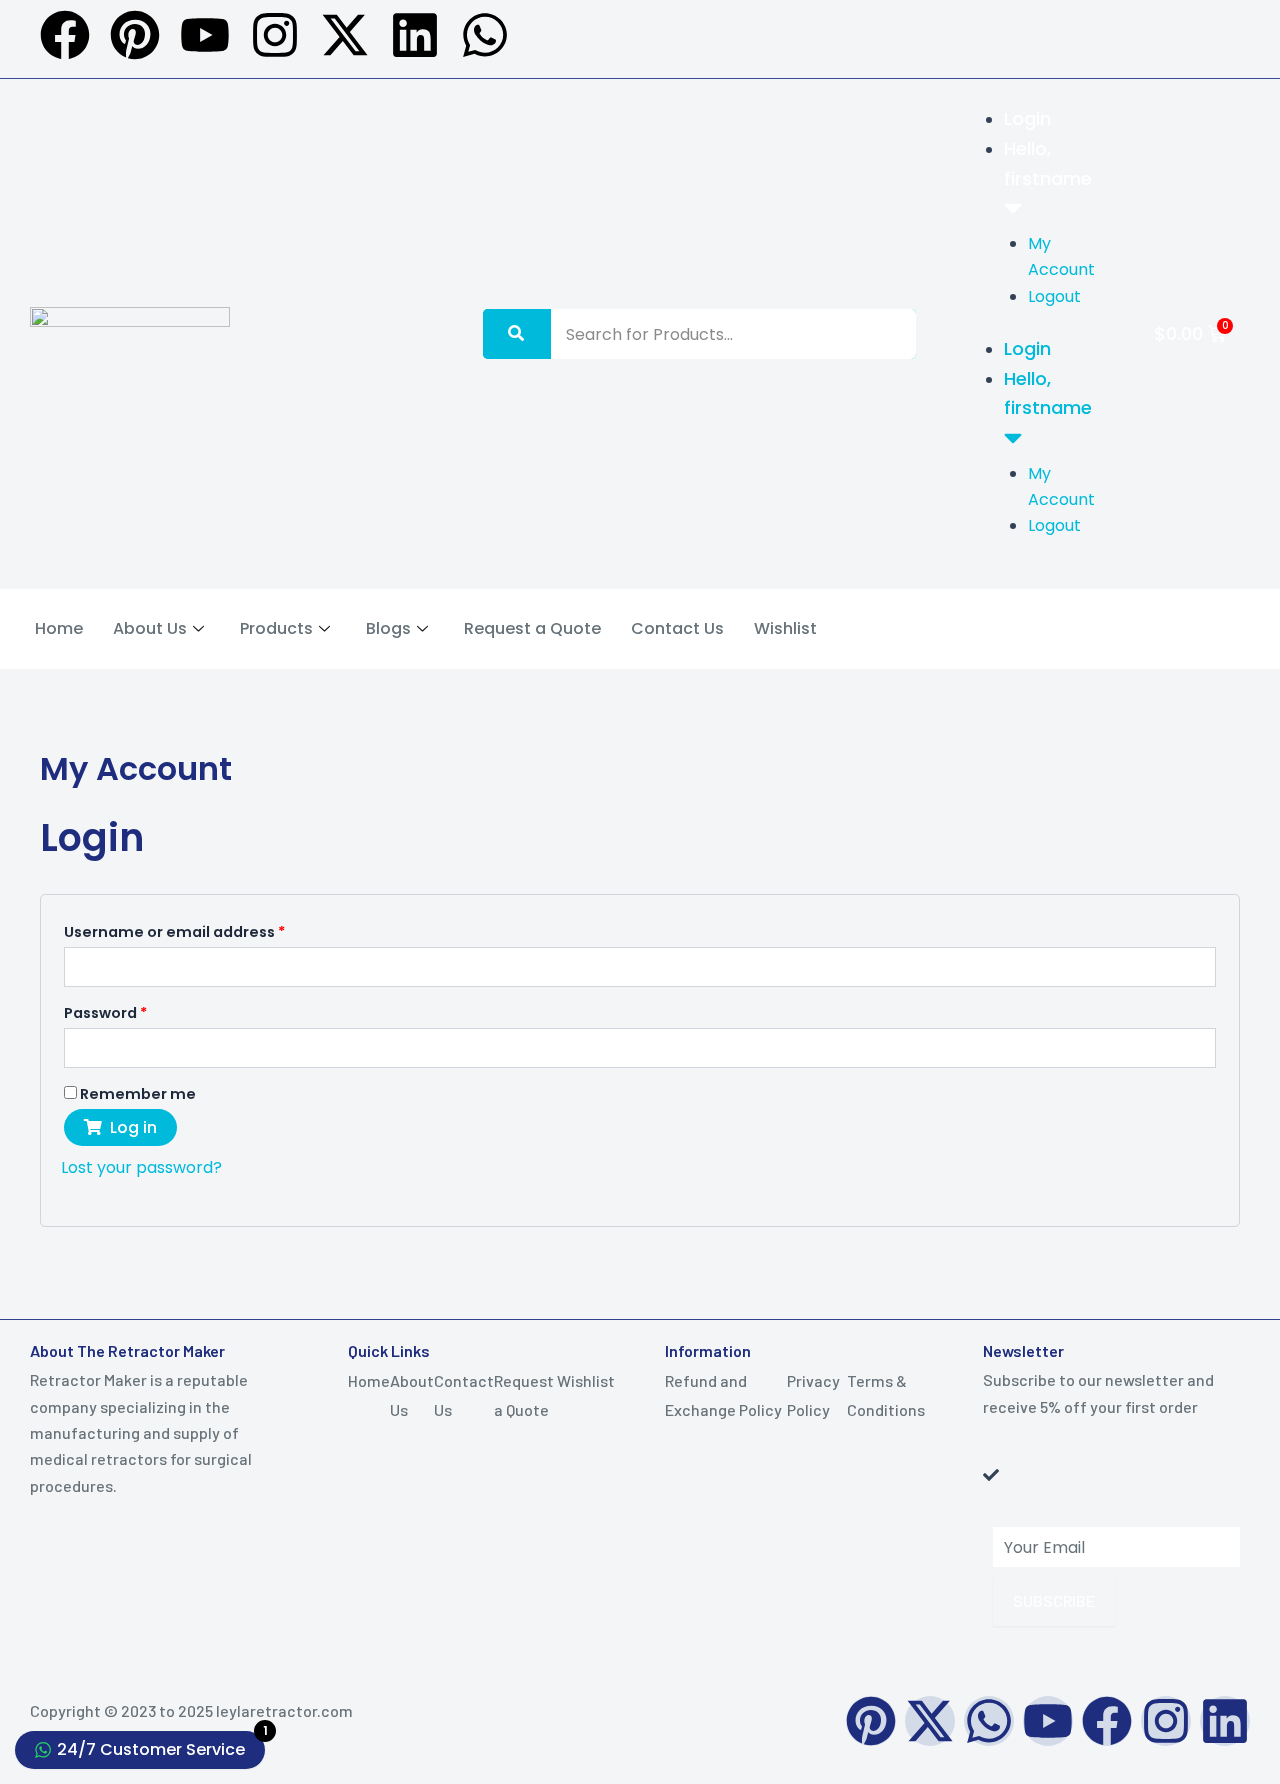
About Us (150, 628)
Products (276, 628)
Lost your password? (141, 1167)
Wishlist (785, 628)
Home (59, 628)
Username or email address (208, 930)
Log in (133, 1127)
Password (139, 1011)
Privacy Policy (813, 1395)
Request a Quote (532, 628)
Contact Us (677, 628)
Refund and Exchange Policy (723, 1395)
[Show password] (1199, 1047)
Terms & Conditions (886, 1395)
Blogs (388, 628)
